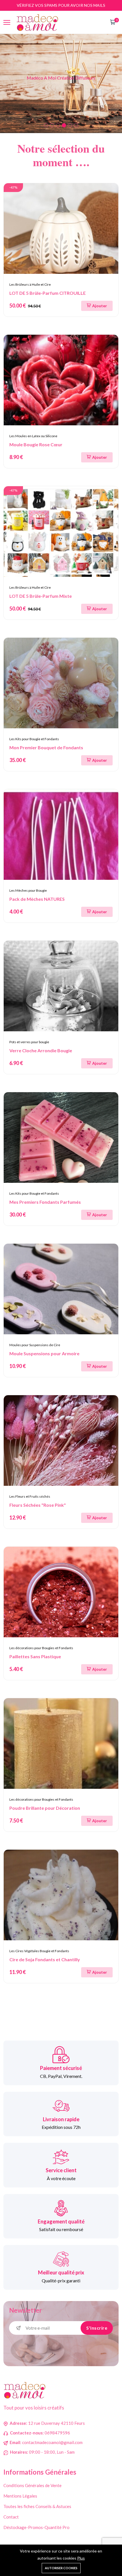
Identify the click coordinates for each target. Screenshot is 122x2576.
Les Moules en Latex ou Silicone (33, 436)
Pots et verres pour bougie (29, 1042)
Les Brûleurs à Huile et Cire (30, 284)
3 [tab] (58, 125)
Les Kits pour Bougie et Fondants (34, 739)
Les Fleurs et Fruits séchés (30, 1496)
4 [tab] (64, 125)
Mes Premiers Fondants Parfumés (45, 1202)
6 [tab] (76, 125)
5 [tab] (70, 125)
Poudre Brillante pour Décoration (45, 1808)
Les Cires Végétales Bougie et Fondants (39, 1951)
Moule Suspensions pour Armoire (44, 1353)
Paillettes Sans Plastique (35, 1656)
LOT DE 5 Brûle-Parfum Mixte (41, 596)
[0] (113, 23)
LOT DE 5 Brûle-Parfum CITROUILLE (48, 293)
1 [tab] (46, 125)
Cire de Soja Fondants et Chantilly (45, 1959)
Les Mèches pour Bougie (28, 890)
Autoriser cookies (61, 2568)
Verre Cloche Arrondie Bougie (41, 1050)
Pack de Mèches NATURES (37, 899)
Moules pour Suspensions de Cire (35, 1345)
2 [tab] (52, 125)
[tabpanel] (61, 84)
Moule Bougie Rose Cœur (36, 444)
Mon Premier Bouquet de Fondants (46, 747)
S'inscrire (97, 2328)
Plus (81, 2558)
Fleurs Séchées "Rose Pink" (38, 1505)
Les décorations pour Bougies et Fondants (41, 1648)
